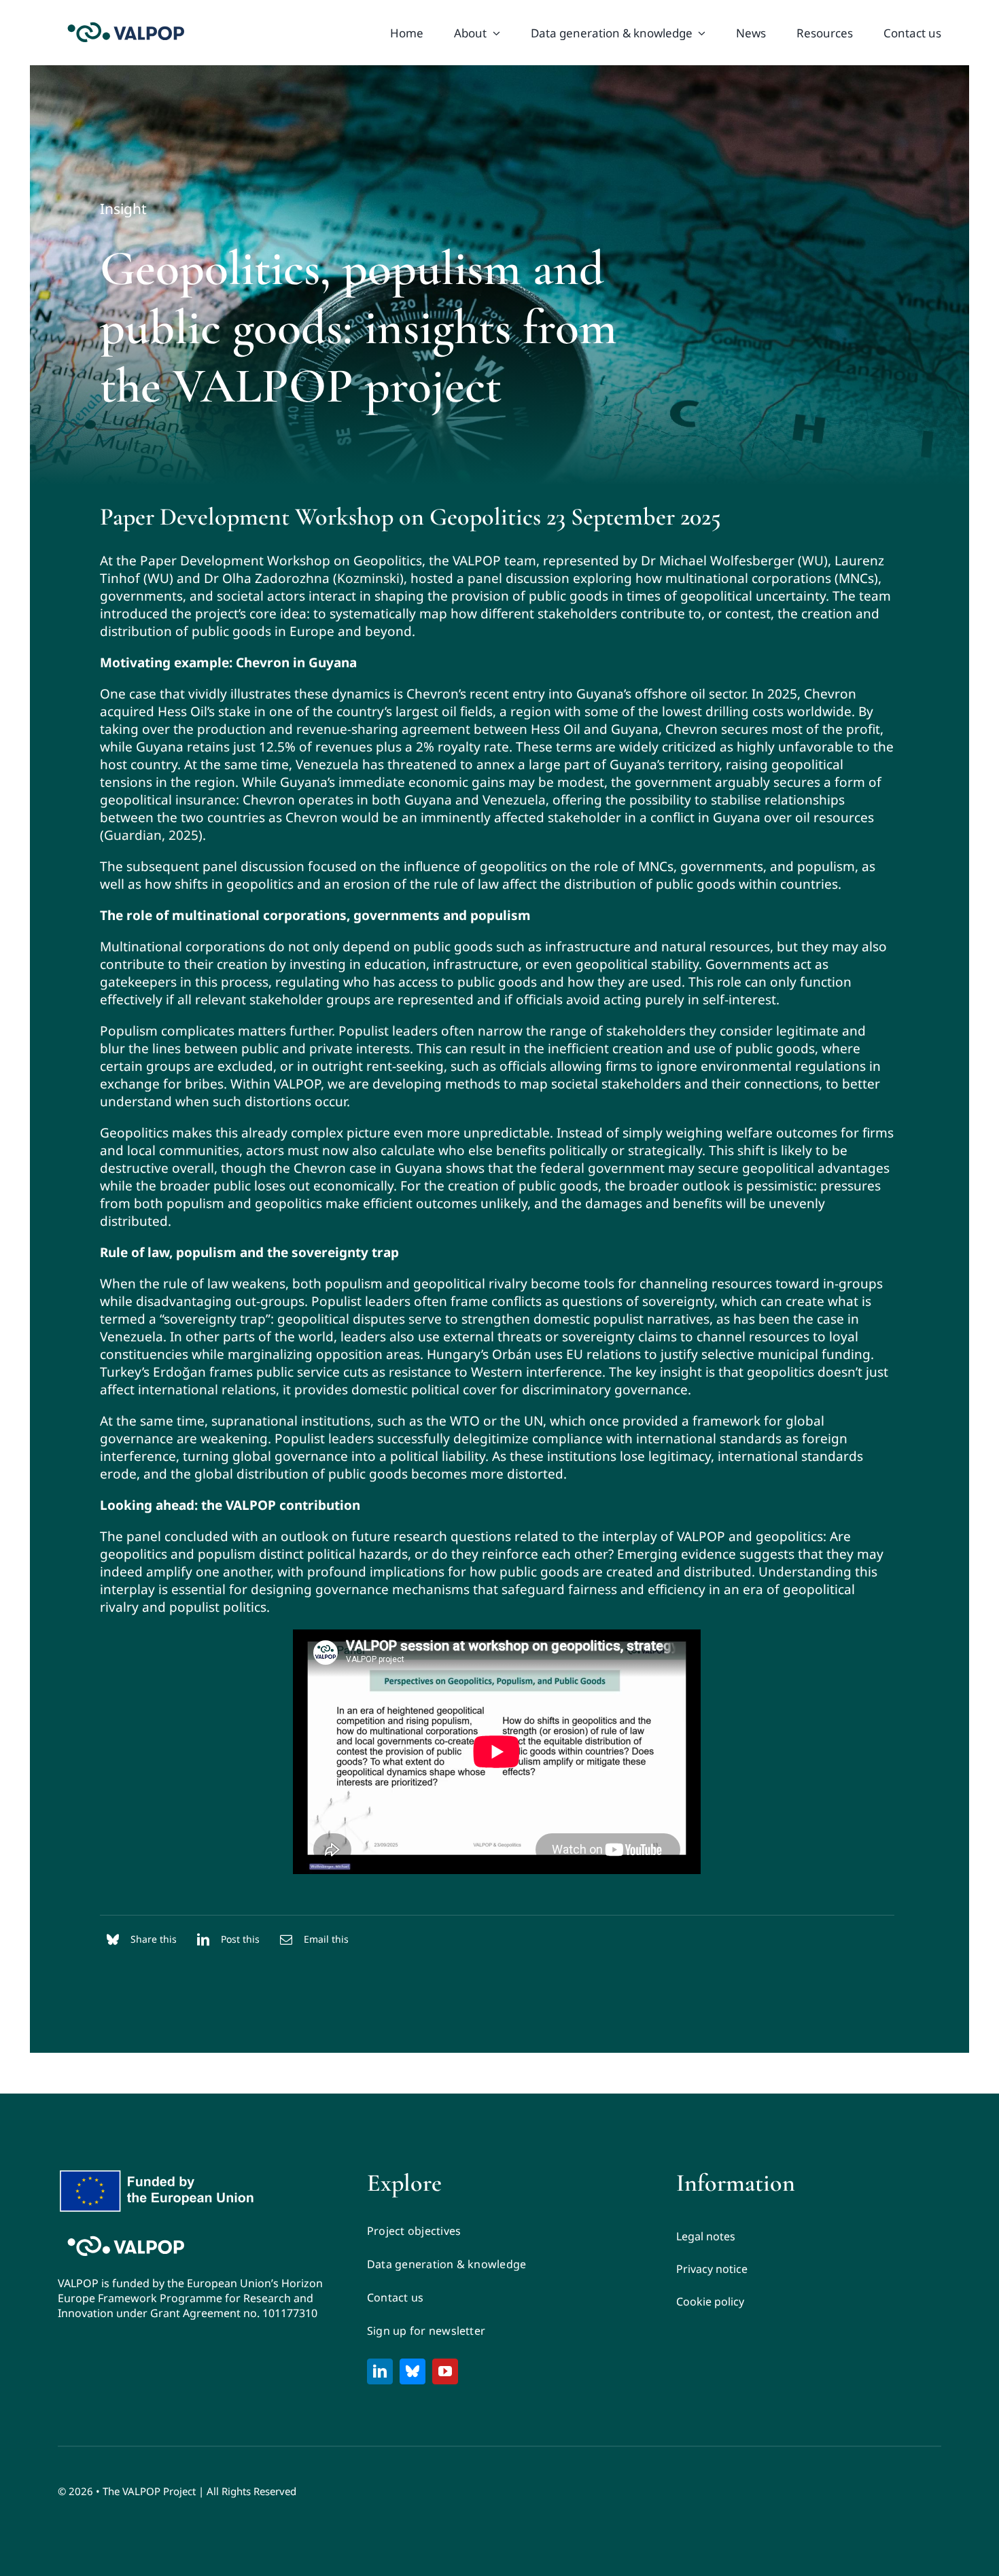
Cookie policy (710, 2301)
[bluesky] (413, 2371)
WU (813, 561)
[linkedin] (380, 2371)
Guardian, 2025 (151, 835)
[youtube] (445, 2371)
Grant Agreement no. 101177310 (234, 2313)
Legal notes (706, 2236)
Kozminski (368, 578)
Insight (123, 209)
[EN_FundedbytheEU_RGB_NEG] (160, 2174)
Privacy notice (712, 2269)
